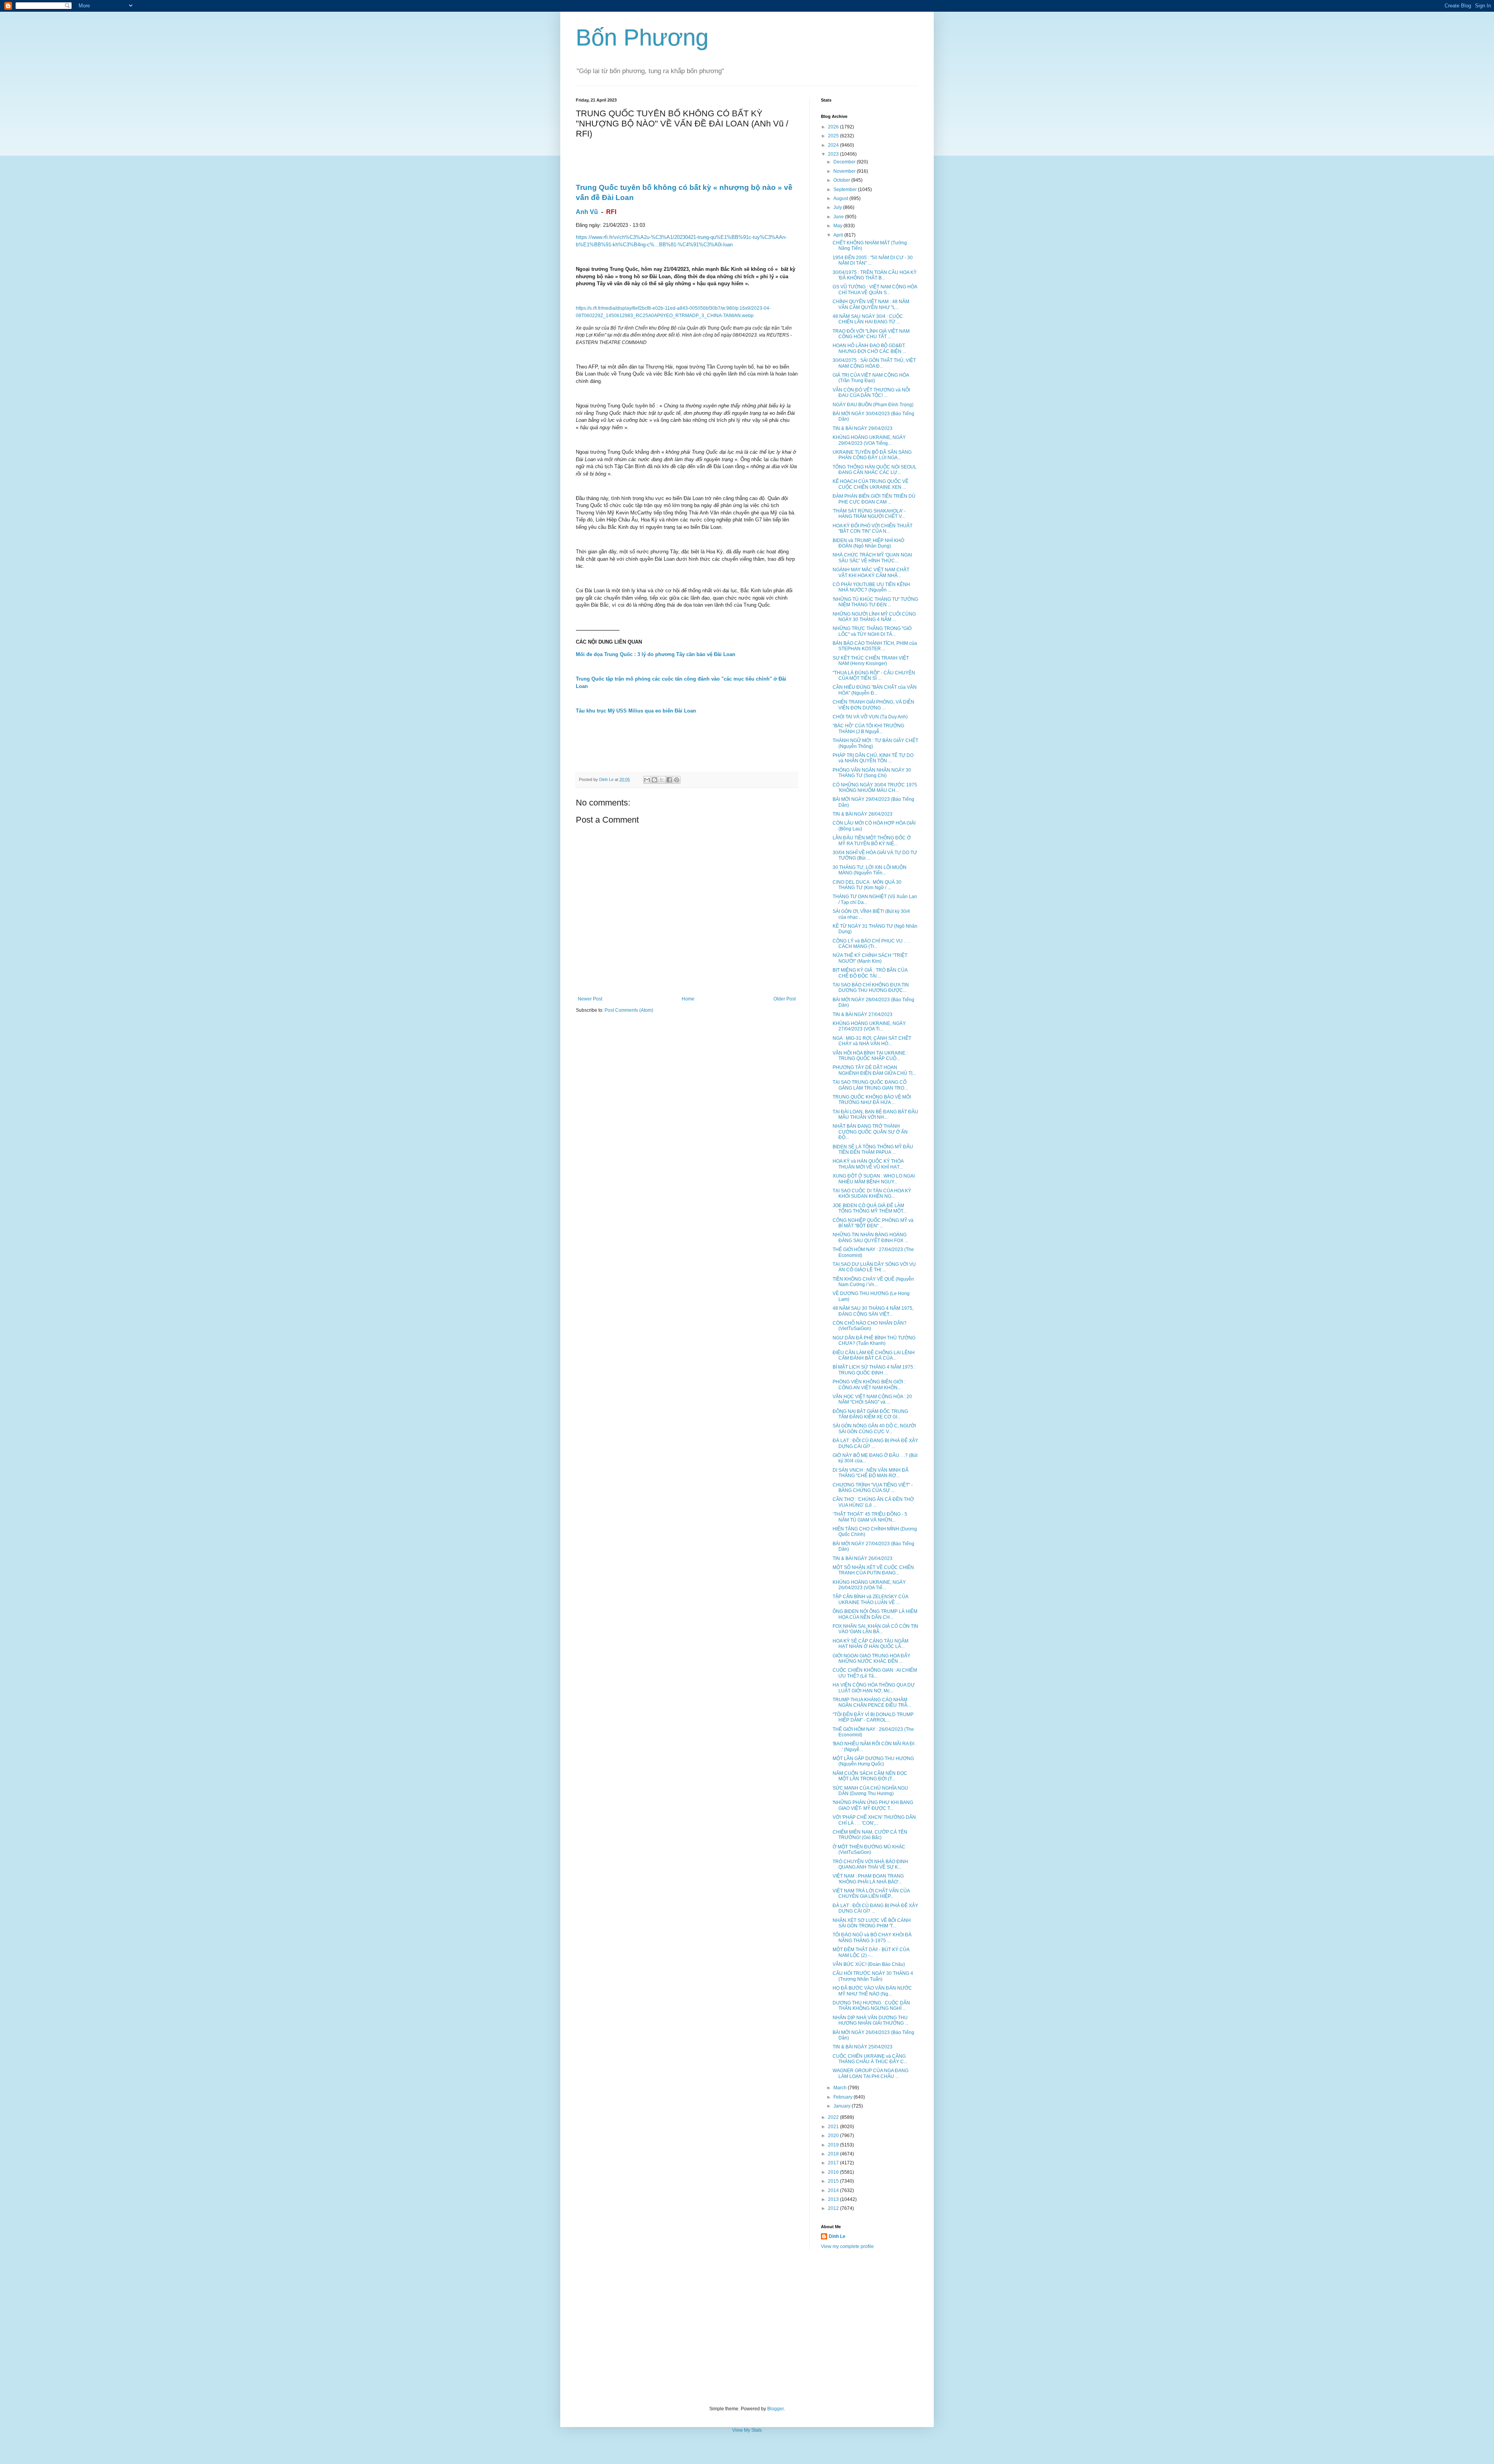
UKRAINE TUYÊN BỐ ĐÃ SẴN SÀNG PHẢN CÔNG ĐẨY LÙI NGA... (872, 455)
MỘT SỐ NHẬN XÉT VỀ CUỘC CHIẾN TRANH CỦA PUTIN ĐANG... (873, 1570)
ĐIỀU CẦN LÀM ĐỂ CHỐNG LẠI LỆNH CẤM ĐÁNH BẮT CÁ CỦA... (874, 1355)
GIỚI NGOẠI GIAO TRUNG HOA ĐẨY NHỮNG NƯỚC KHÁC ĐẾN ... (871, 1658)
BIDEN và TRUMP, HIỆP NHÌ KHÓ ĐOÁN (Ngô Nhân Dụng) (868, 543)
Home (688, 999)
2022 (834, 2117)
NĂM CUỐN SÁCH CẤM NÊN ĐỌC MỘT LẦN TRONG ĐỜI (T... (870, 1776)
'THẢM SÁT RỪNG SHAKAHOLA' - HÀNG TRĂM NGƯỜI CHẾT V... (869, 514)
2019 (834, 2145)
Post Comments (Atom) (629, 1010)
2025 (834, 136)
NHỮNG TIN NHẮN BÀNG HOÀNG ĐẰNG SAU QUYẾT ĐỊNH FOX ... (870, 1237)
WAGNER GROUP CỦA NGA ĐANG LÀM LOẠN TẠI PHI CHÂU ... (871, 2073)
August (841, 198)
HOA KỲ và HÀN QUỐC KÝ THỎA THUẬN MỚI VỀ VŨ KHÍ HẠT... (868, 1164)
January (843, 2106)
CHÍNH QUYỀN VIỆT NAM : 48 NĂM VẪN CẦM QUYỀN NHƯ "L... (871, 304)
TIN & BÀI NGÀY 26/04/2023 (863, 1558)
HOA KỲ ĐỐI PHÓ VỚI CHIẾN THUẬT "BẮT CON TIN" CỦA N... (872, 528)
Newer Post (590, 999)
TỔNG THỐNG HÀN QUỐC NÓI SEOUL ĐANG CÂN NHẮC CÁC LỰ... (875, 470)
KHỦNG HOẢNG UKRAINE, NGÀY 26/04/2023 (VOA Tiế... (869, 1585)
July (838, 207)
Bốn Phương (642, 38)
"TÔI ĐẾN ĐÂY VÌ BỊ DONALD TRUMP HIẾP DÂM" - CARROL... (873, 1717)
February (843, 2097)
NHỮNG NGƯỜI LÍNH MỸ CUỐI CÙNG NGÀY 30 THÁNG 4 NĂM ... (874, 617)
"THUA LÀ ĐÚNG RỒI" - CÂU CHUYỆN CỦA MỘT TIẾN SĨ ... (874, 676)
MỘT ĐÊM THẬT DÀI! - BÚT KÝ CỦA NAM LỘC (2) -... (871, 1952)
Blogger (775, 2409)
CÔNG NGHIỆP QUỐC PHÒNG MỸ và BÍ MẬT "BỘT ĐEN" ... (873, 1223)
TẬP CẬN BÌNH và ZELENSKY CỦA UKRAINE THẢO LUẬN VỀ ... (870, 1599)
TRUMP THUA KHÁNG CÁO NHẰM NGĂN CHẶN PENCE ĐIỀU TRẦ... (872, 1702)
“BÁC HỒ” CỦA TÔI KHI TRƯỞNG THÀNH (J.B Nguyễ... (868, 728)
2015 (834, 2181)
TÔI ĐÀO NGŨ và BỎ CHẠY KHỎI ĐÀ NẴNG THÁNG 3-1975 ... (872, 1938)
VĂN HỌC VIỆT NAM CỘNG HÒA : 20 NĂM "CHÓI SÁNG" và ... (872, 1399)
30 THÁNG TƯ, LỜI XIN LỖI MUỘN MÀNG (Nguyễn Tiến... (870, 870)
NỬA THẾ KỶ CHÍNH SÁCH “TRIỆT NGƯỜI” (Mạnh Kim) (870, 958)
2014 (834, 2190)
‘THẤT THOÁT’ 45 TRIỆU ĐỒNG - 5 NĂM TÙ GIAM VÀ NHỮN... (870, 1517)
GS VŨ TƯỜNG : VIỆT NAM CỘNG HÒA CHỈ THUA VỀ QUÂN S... (875, 290)
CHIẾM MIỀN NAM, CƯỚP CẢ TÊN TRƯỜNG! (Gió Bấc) (870, 1835)
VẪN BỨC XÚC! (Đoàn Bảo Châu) (869, 1964)
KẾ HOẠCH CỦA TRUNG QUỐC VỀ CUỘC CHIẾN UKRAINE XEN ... (871, 484)
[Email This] (647, 780)
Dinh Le (607, 779)
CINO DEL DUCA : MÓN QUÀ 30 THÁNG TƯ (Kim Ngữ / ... (867, 885)
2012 (834, 2208)
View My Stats (747, 2430)
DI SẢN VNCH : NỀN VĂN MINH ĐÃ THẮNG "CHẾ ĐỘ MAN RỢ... (871, 1473)
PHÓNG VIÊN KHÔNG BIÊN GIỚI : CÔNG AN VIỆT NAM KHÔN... (869, 1385)
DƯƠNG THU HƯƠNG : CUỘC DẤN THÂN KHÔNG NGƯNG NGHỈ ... (871, 2006)
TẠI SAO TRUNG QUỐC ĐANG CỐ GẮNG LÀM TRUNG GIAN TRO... (870, 1085)
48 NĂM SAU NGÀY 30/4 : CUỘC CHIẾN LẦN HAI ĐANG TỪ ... (868, 319)
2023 (834, 154)
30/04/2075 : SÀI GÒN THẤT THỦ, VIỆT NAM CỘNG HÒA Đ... (874, 363)
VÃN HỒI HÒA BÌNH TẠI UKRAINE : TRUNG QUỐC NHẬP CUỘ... (870, 1056)
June (839, 217)
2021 (834, 2127)
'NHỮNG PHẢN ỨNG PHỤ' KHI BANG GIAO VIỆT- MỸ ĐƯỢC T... (873, 1805)
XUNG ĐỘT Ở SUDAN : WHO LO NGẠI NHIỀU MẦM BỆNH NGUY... (874, 1179)
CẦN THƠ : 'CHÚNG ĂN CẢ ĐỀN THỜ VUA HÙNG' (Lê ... (873, 1502)
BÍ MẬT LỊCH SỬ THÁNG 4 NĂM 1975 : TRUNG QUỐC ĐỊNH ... (874, 1370)
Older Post (785, 999)
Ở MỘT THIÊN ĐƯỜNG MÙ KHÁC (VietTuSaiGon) (869, 1850)
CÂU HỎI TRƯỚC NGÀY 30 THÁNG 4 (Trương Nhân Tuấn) (873, 1976)
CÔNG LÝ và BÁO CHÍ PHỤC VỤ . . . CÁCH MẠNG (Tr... (871, 944)
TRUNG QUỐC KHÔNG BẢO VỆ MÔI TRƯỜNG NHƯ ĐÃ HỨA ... (872, 1100)
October (842, 180)
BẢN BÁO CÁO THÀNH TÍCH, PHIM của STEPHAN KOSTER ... (875, 646)
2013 (834, 2199)
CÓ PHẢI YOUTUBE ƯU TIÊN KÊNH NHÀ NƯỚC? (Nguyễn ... (871, 587)
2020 (834, 2136)
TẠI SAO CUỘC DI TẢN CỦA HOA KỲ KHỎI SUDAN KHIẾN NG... (872, 1193)
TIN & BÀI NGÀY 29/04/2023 (863, 428)
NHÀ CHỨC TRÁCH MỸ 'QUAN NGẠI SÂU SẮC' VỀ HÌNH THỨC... (872, 558)
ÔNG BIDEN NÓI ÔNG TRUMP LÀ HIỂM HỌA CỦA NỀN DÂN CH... (875, 1614)
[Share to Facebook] (669, 780)
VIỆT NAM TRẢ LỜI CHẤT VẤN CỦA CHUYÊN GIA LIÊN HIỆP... (871, 1894)
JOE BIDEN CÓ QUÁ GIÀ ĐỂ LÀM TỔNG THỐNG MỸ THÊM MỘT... (870, 1208)
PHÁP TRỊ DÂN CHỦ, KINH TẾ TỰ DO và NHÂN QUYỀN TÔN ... (873, 758)
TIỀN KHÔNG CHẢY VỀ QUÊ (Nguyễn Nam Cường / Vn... (873, 1282)
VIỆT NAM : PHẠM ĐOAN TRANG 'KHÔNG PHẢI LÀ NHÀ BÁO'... (868, 1879)
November (845, 171)
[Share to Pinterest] (677, 780)
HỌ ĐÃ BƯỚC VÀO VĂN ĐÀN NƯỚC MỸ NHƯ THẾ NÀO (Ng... (872, 1991)
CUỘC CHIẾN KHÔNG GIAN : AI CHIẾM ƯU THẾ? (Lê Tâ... (875, 1673)
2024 (834, 145)
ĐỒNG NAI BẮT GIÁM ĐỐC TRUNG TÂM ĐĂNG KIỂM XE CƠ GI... (870, 1414)
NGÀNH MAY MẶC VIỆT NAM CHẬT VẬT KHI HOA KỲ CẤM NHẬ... (871, 572)
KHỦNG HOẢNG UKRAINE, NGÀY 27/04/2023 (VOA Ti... (869, 1026)
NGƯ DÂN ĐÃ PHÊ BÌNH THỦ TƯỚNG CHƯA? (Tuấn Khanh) (874, 1341)
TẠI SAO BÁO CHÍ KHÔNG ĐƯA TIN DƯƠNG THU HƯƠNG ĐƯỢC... (871, 988)
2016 (834, 2172)
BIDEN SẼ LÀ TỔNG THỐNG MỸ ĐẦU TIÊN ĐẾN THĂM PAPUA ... (873, 1150)
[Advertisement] (747, 2328)
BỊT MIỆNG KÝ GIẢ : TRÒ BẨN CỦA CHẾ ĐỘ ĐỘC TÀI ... (870, 973)
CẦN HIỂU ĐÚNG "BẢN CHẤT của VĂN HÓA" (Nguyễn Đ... (875, 690)
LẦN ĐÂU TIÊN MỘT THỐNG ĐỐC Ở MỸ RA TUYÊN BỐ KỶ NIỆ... (872, 841)
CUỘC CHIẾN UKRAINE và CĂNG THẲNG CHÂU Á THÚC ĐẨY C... (870, 2059)
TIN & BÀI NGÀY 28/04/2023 (863, 814)
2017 (834, 2163)
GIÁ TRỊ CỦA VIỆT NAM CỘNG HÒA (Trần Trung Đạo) (871, 378)
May (838, 226)
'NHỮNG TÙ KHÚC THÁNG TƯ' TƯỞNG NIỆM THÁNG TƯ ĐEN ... (875, 602)
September (846, 190)
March (841, 2088)
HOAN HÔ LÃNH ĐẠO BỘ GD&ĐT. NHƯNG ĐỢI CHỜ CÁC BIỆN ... (869, 348)
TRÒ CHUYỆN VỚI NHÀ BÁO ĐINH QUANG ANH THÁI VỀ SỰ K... (870, 1864)
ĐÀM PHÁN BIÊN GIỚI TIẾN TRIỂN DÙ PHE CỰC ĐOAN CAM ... (874, 499)
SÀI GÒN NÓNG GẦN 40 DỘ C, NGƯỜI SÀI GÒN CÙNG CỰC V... (874, 1429)
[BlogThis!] (654, 780)
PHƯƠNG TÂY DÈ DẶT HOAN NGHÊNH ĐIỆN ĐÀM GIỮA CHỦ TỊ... (874, 1070)
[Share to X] (662, 780)
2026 (834, 127)
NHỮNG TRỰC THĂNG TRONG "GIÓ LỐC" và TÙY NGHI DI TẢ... (872, 631)
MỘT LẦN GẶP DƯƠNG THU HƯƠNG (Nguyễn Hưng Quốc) (873, 1761)
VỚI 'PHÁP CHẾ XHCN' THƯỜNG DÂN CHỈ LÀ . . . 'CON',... (874, 1820)
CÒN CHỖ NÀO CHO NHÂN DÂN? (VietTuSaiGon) (870, 1326)
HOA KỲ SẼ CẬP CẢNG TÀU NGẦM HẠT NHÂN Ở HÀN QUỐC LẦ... (871, 1644)
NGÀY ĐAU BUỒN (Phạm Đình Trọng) (873, 405)
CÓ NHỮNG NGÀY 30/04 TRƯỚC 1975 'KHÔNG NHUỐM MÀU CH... (875, 788)
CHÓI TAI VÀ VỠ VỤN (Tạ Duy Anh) (870, 717)
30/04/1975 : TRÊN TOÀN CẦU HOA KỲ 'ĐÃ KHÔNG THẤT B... (875, 275)
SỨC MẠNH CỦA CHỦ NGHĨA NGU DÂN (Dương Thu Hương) (870, 1791)
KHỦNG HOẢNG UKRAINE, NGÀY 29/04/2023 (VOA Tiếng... (869, 440)
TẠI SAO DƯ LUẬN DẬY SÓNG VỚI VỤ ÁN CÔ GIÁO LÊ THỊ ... (874, 1267)
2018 (834, 2154)
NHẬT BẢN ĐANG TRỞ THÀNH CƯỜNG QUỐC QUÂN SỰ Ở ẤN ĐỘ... (870, 1132)
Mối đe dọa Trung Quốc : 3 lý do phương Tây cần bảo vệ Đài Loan (656, 654)
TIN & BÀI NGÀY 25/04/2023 (863, 2047)
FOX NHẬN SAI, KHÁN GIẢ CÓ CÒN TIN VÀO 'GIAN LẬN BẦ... (875, 1629)
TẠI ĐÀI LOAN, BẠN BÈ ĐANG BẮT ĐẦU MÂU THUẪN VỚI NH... (875, 1114)
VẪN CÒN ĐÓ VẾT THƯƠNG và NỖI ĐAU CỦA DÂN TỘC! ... (871, 393)
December (845, 162)
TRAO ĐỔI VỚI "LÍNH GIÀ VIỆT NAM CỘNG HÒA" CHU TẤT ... (871, 334)
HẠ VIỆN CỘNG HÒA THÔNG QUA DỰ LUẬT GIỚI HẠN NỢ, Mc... (874, 1688)
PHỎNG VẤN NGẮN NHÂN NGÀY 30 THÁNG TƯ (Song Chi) (872, 773)
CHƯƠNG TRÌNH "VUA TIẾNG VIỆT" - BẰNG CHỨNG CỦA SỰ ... (873, 1488)
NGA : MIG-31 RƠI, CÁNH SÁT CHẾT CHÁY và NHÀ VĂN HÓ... (872, 1041)
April (839, 235)
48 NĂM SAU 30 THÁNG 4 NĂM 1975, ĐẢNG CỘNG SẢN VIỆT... (873, 1311)
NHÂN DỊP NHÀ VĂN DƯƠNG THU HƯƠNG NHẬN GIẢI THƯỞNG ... (871, 2020)
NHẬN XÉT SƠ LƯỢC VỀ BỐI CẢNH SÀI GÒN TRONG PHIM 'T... (872, 1923)
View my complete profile (847, 2246)
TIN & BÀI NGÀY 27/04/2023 (863, 1014)
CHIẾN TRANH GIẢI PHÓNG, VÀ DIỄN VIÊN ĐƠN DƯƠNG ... (873, 705)
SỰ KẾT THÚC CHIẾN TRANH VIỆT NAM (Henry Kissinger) (871, 661)
